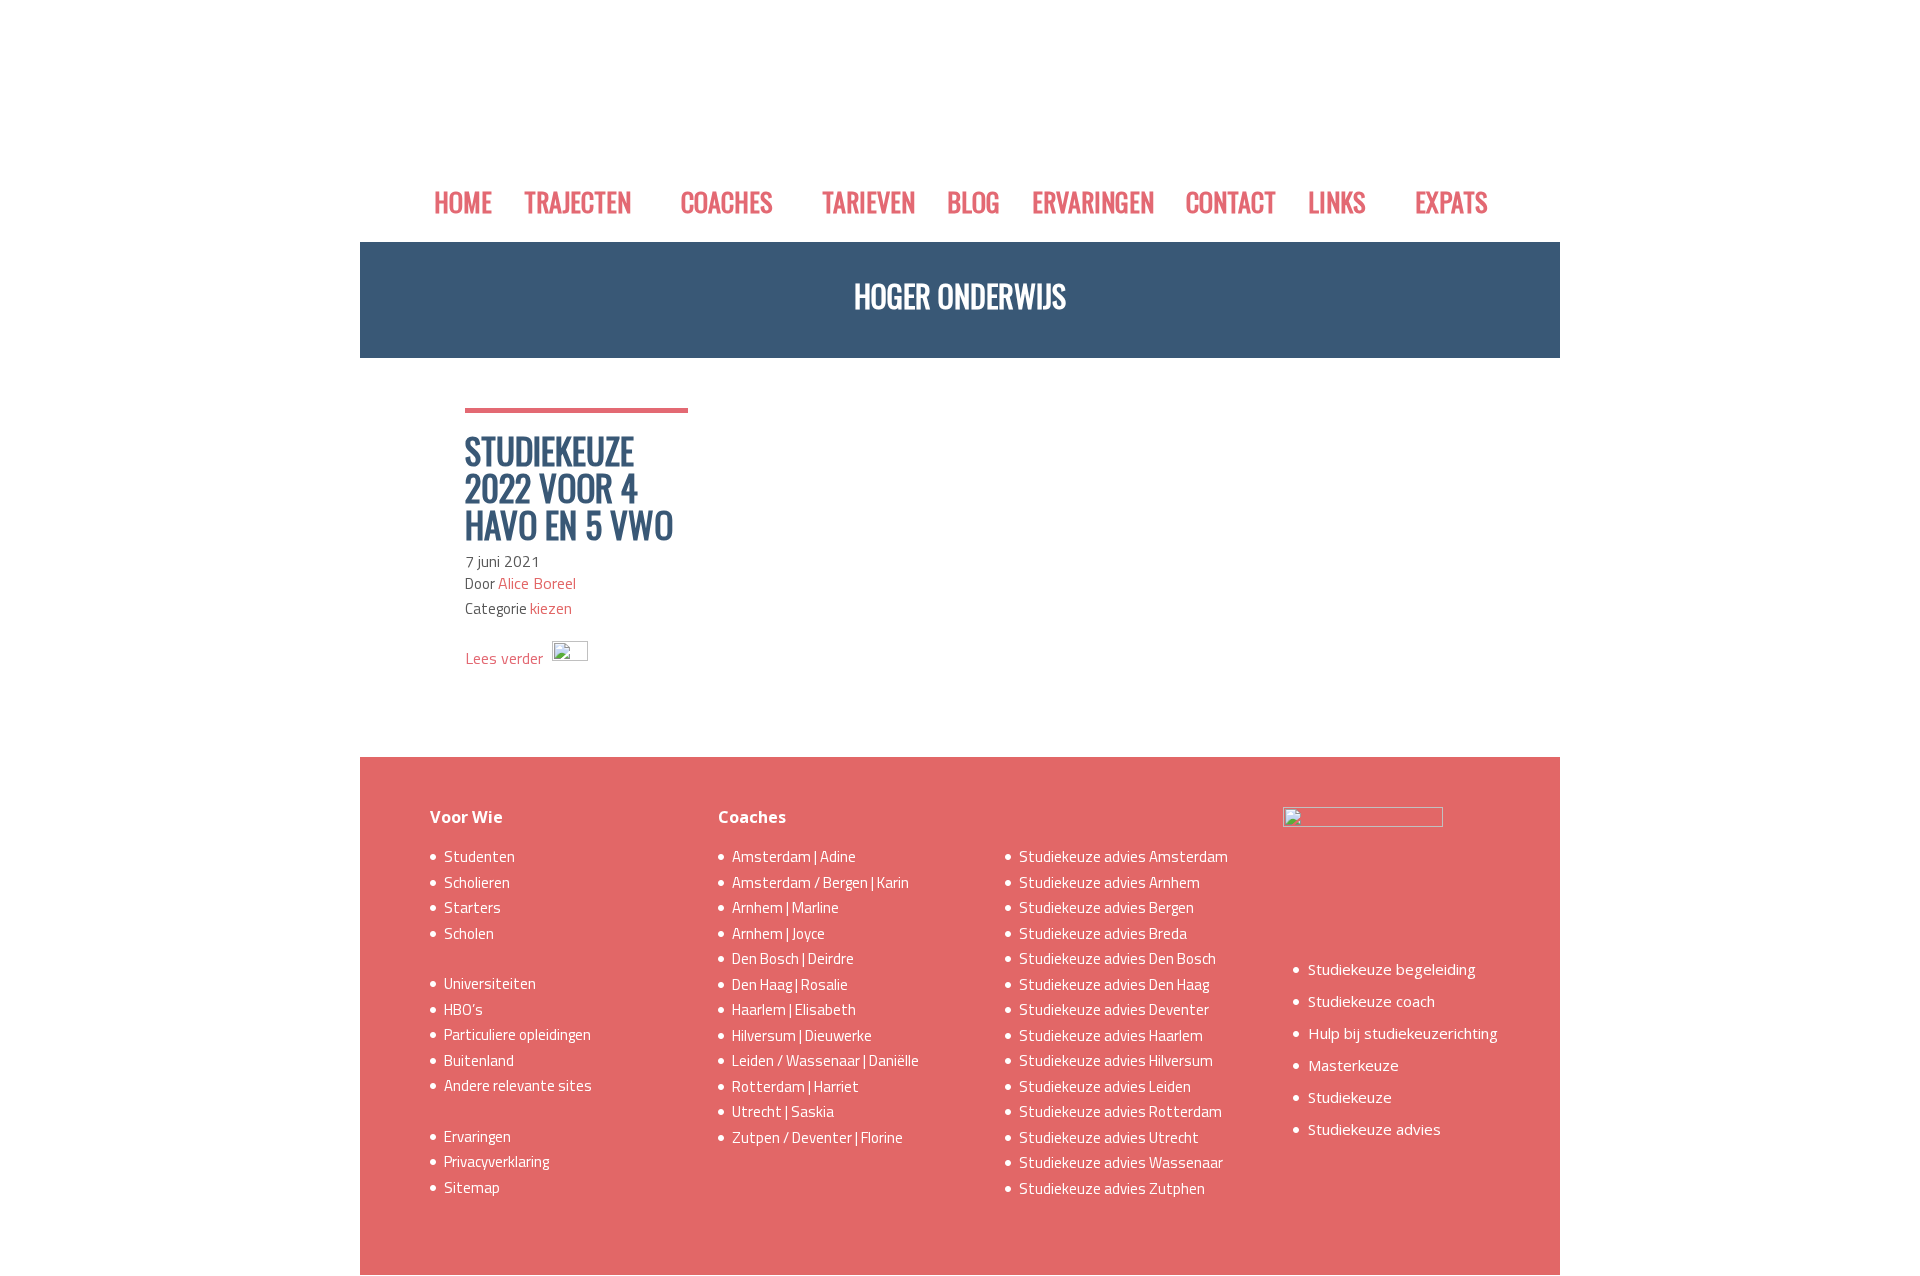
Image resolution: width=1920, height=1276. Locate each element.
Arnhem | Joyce (778, 933)
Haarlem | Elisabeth (794, 1009)
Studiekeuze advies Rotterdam (1120, 1111)
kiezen (551, 608)
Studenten (479, 856)
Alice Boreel (537, 583)
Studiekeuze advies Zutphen (1112, 1188)
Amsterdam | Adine (794, 856)
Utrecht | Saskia (783, 1111)
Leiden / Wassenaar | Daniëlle (825, 1060)
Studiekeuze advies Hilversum (1116, 1060)
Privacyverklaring (496, 1161)
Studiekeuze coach (1371, 1001)
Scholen (469, 933)
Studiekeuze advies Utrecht (1109, 1137)
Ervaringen (477, 1136)
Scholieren (477, 882)
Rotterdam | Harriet (795, 1086)
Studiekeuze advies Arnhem (1109, 882)
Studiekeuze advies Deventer (1114, 1009)
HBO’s (463, 1009)
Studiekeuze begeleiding (1392, 969)
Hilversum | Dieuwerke (802, 1035)
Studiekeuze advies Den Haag (1114, 984)
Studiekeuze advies (1374, 1129)
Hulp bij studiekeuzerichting (1403, 1033)
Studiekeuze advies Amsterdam (1123, 856)
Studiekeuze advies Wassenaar (1121, 1162)
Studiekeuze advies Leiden (1105, 1086)
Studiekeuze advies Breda (1103, 933)
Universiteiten (490, 983)
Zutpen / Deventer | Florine (817, 1137)
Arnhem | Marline (785, 907)
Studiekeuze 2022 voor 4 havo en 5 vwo (569, 487)
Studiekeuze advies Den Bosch (1117, 958)
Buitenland (479, 1060)
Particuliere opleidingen (517, 1034)
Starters (472, 907)
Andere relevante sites (518, 1085)
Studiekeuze (1350, 1097)
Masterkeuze (1353, 1065)
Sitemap (472, 1187)
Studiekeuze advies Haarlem (1111, 1035)
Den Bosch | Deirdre (793, 958)
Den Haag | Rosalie (790, 984)
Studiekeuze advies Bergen (1106, 907)
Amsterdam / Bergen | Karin (820, 882)
